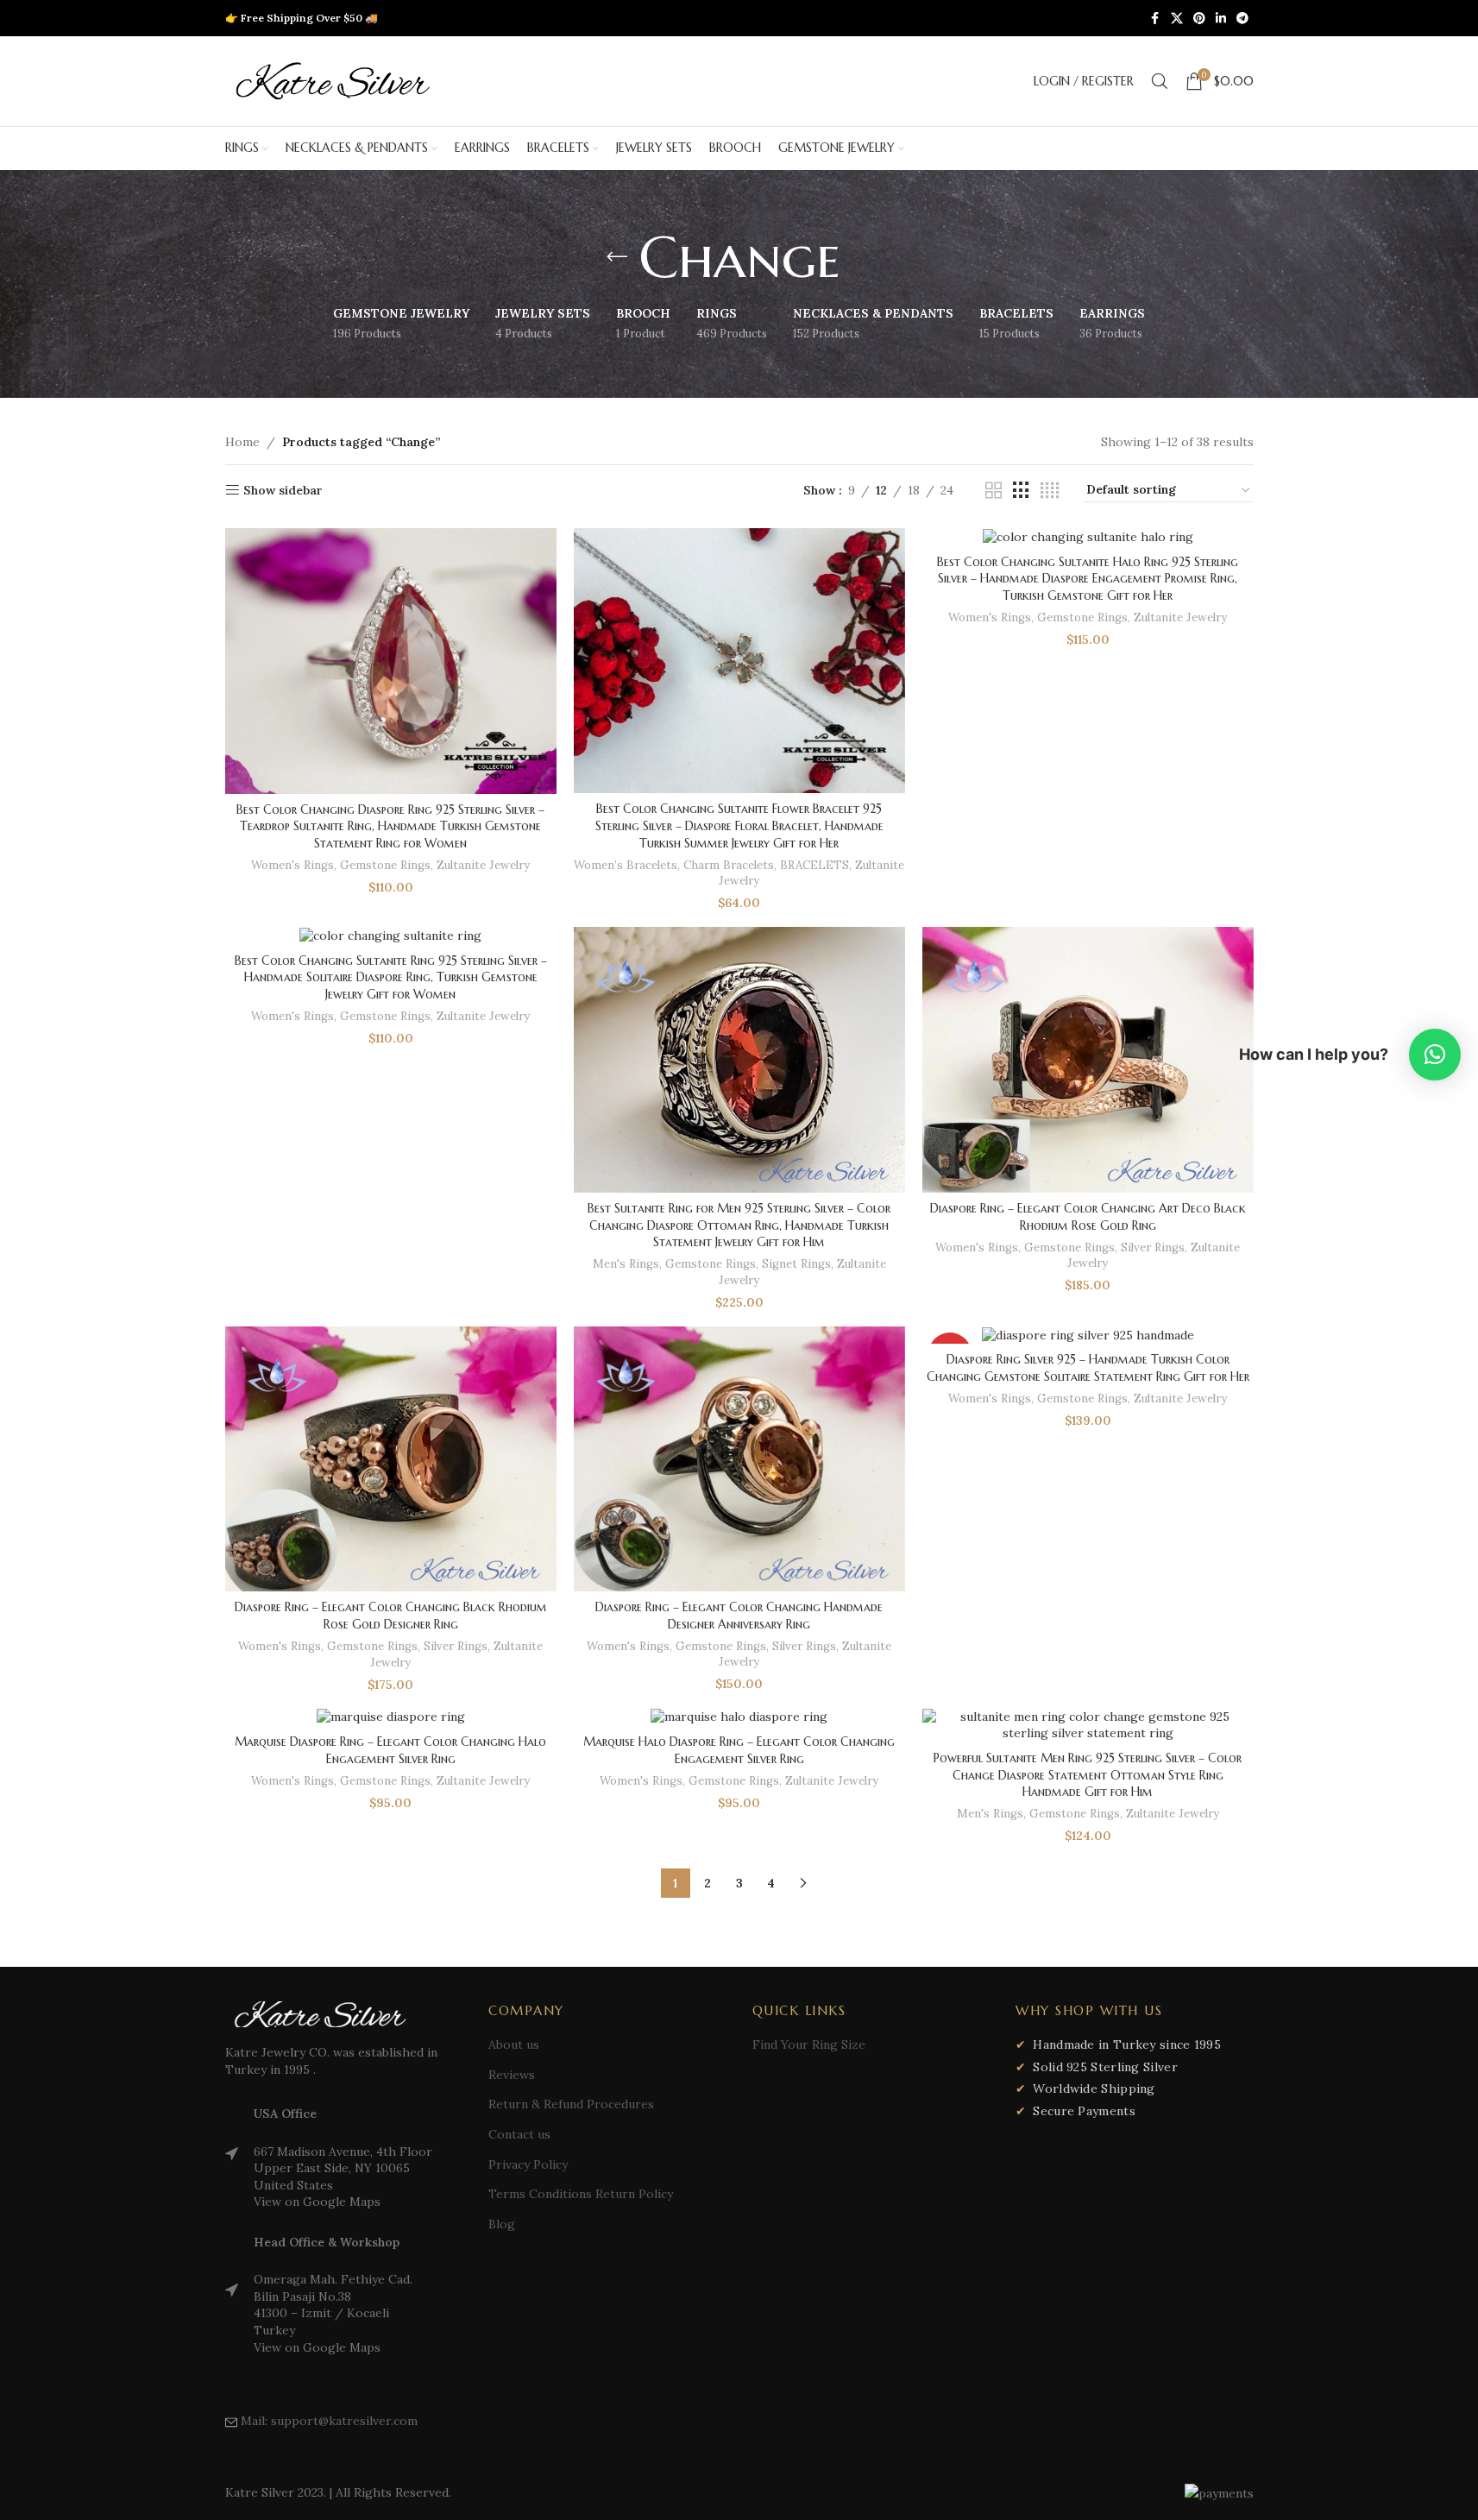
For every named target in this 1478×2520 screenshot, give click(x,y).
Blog (502, 2224)
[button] (1435, 1055)
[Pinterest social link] (1199, 19)
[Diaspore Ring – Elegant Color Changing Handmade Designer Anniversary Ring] (739, 1459)
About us (514, 2044)
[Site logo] (333, 80)
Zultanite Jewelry (483, 865)
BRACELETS (814, 865)
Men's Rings (626, 1264)
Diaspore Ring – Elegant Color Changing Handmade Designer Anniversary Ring (739, 1616)
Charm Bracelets (729, 865)
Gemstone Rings (385, 865)
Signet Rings (796, 1264)
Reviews (512, 2075)
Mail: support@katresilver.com (329, 2421)
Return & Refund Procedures (571, 2104)
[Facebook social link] (1155, 19)
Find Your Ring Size (809, 2044)
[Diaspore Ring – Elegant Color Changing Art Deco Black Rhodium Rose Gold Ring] (1088, 1060)
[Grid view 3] (1021, 491)
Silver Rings (1153, 1247)
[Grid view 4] (1050, 491)
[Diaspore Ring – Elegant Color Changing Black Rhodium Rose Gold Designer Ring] (391, 1459)
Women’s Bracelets (626, 865)
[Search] (1160, 81)
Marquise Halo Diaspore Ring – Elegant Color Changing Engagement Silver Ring (739, 1750)
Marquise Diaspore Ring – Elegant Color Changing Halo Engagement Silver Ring (390, 1750)
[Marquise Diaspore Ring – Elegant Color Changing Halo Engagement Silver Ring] (391, 1717)
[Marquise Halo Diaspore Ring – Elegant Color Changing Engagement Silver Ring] (739, 1717)
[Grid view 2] (994, 491)
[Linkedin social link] (1221, 19)
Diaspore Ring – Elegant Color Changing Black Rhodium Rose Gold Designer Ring (391, 1616)
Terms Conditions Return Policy (581, 2194)
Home (242, 442)
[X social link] (1177, 19)
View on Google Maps (317, 2202)
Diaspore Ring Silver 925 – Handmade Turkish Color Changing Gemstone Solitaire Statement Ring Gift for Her (1088, 1368)
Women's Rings (292, 865)
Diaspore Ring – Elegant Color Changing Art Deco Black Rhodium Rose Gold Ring (1088, 1217)
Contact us (519, 2134)
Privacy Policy (528, 2164)
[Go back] (617, 257)
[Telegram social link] (1242, 19)
